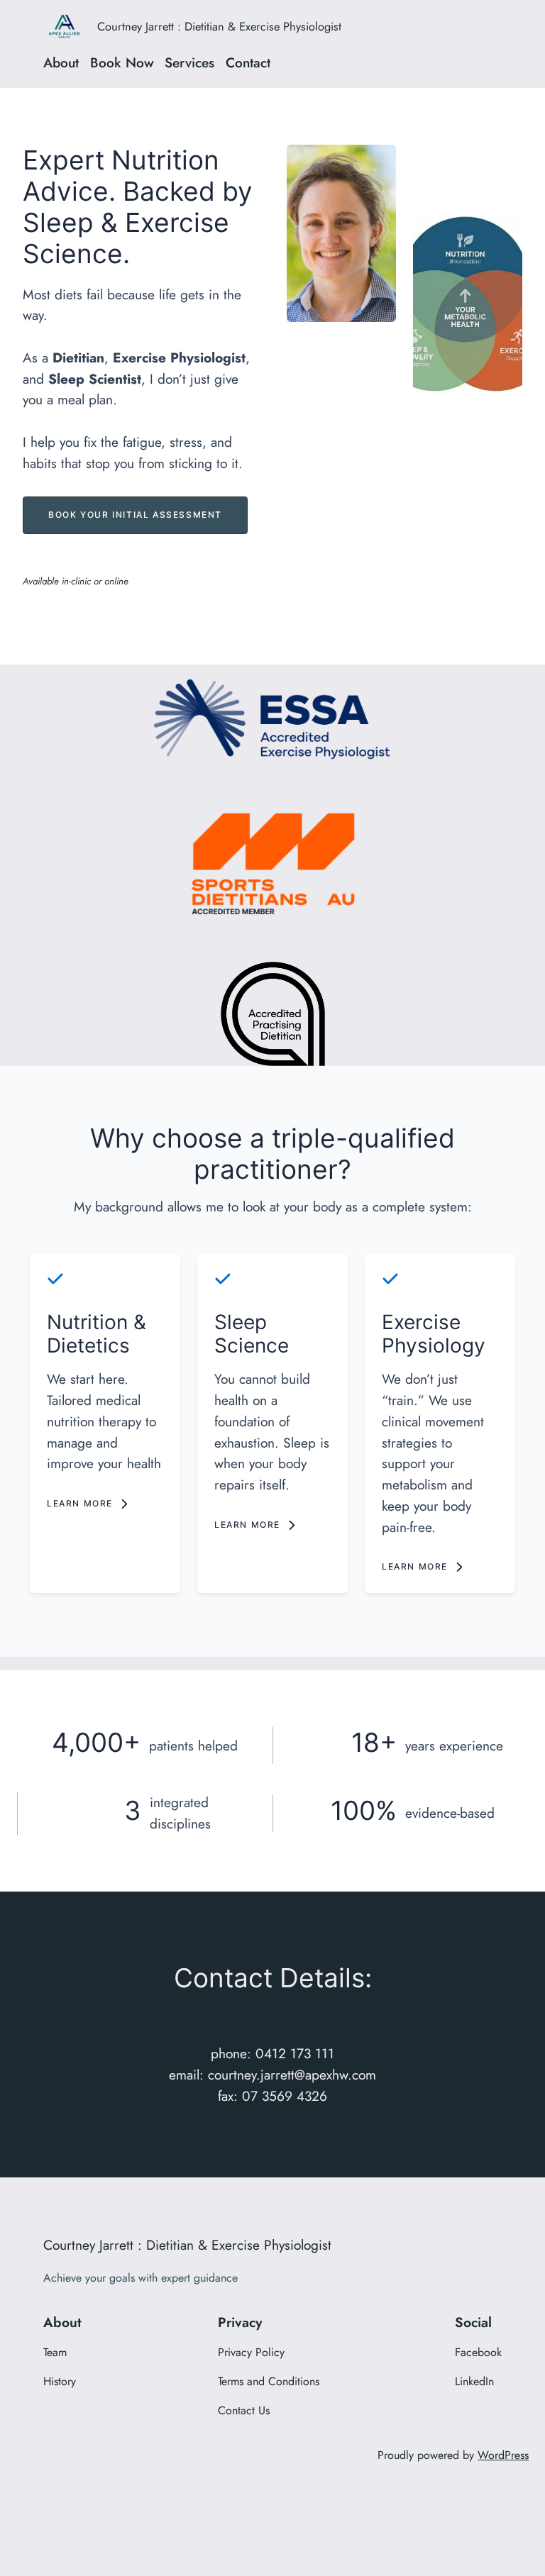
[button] (135, 515)
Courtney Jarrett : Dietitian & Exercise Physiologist (219, 26)
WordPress (503, 2455)
